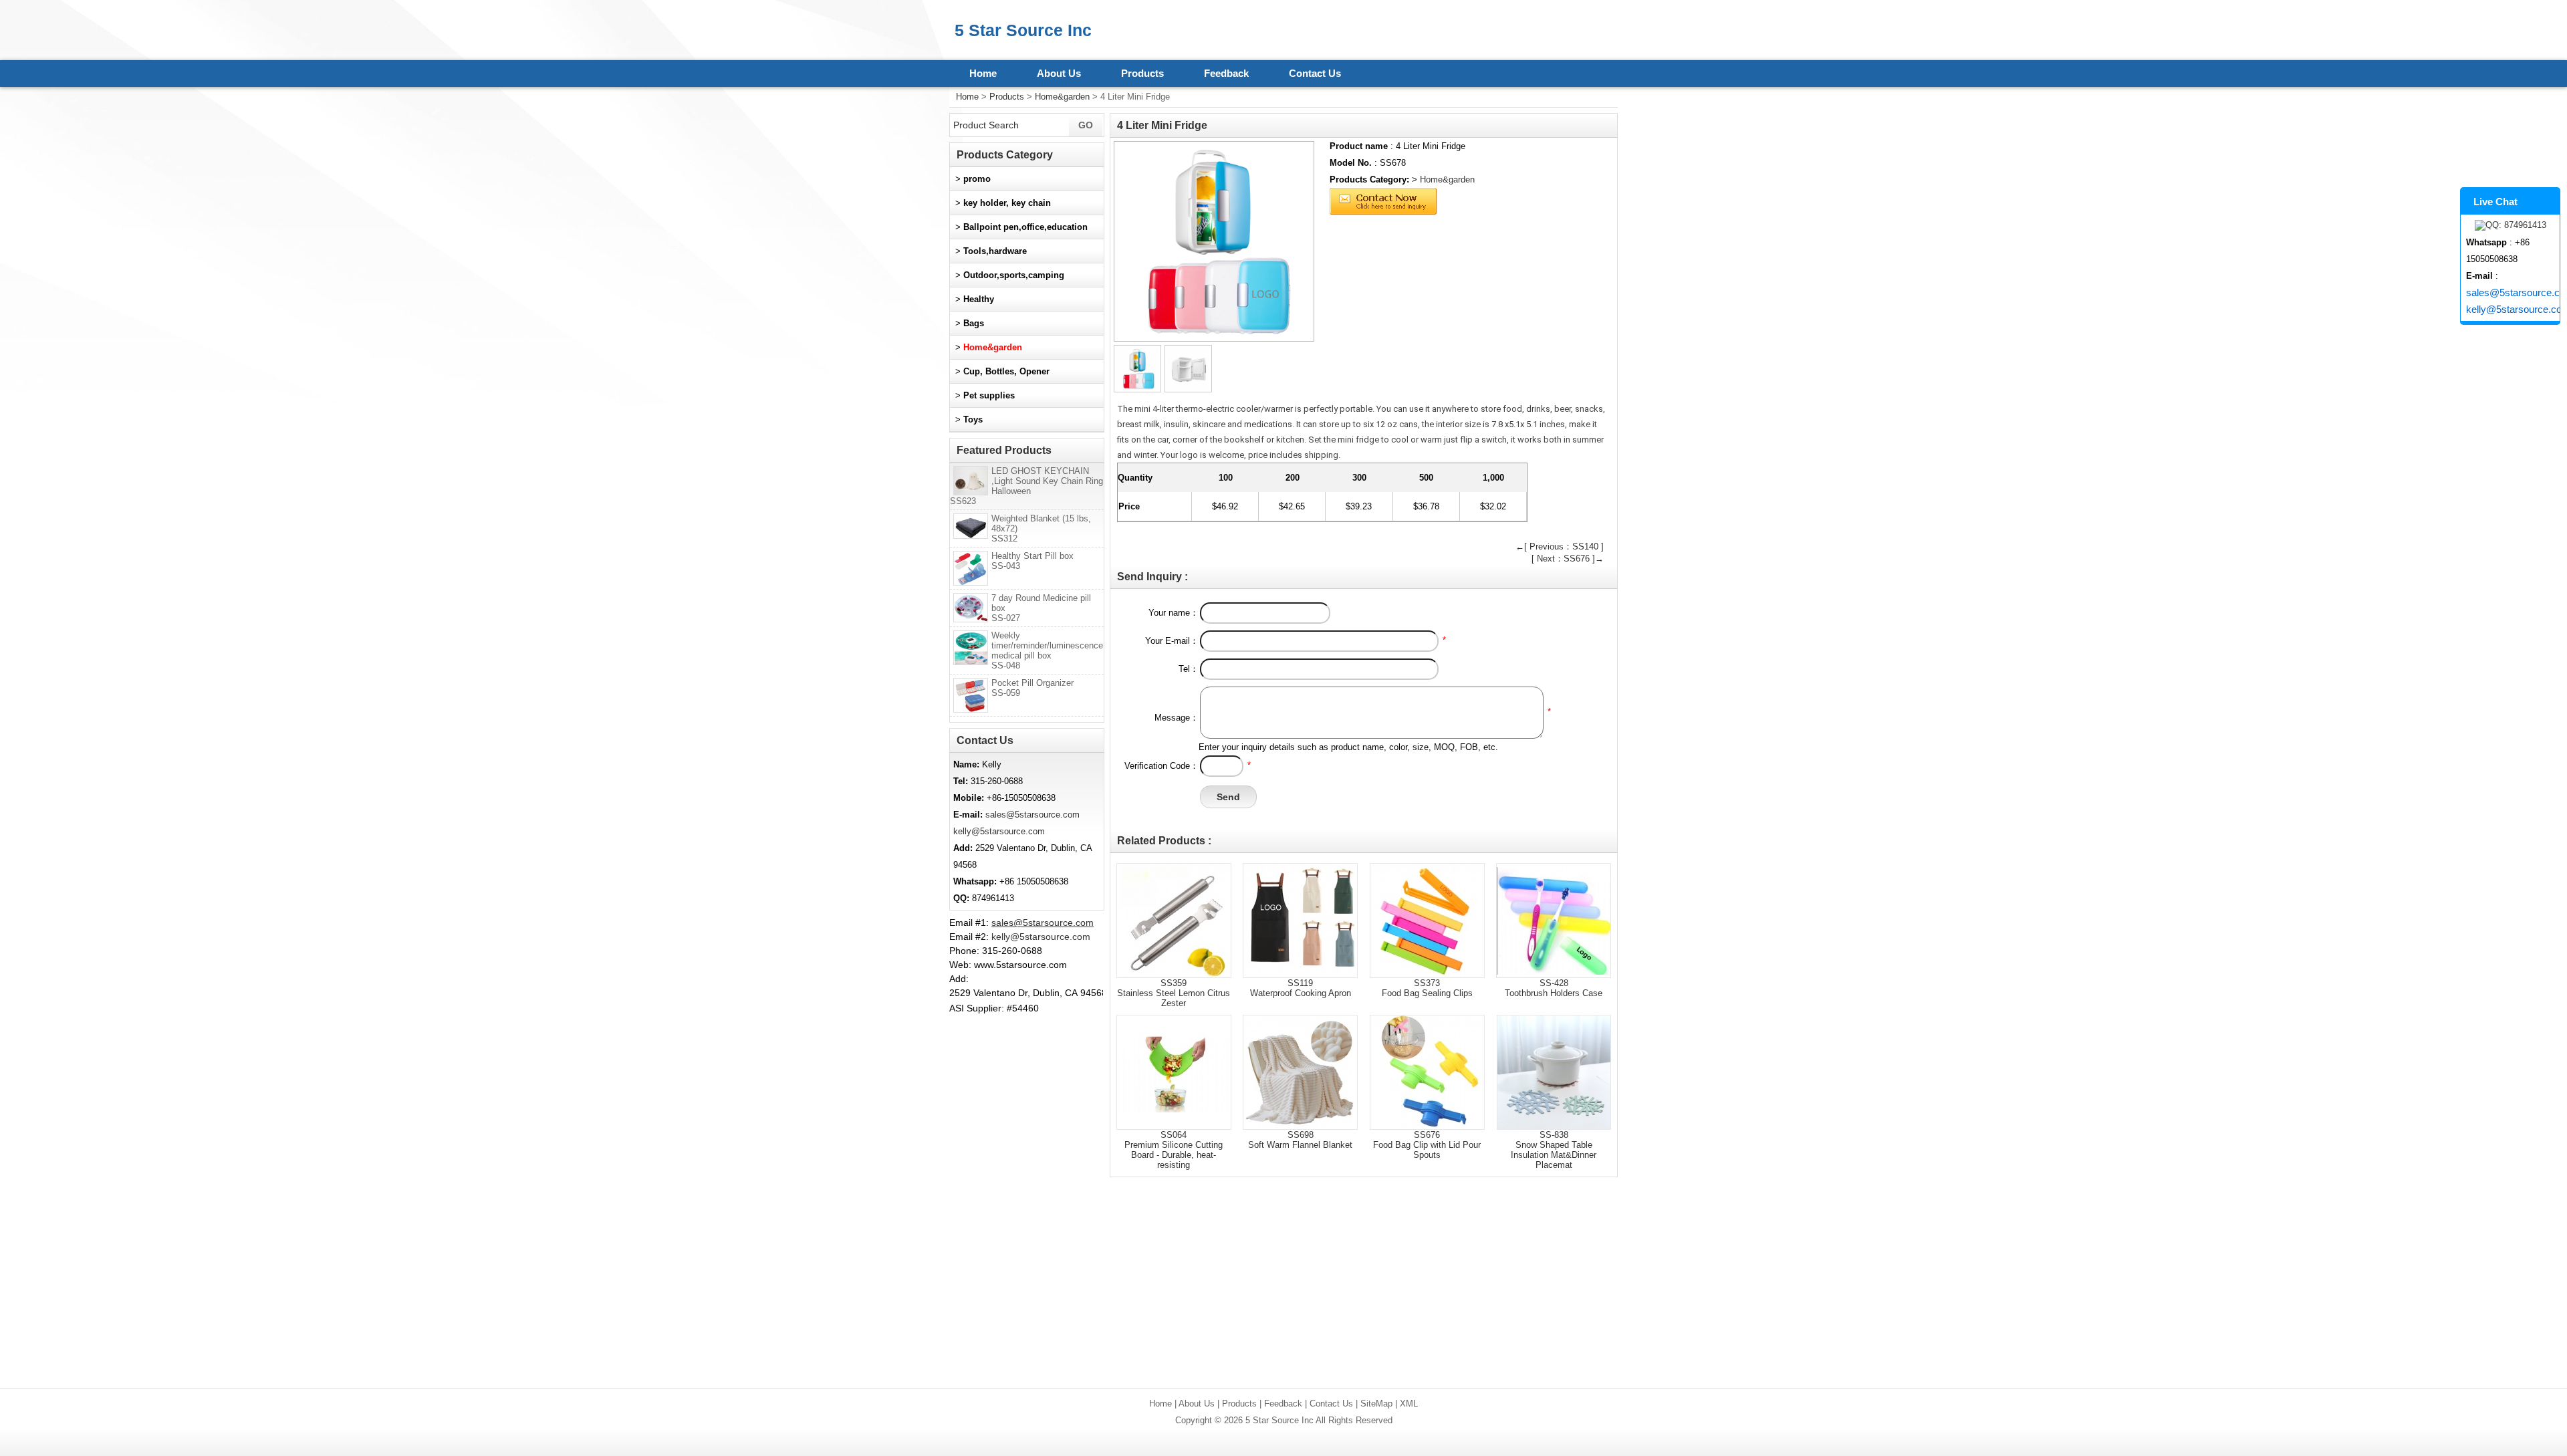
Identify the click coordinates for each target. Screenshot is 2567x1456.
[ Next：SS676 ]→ (1568, 559)
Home (983, 73)
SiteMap (1376, 1404)
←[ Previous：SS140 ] (1560, 547)
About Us (1059, 73)
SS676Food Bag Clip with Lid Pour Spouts (1427, 1145)
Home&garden (1062, 97)
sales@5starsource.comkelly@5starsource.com (2513, 301)
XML (1409, 1404)
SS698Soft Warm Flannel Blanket (1300, 1140)
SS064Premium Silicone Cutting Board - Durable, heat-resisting (1174, 1150)
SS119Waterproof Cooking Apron (1301, 988)
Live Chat (2495, 202)
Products (1142, 73)
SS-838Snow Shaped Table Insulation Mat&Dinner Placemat (1554, 1150)
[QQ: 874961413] (2510, 225)
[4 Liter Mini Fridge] (1214, 241)
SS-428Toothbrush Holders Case (1554, 988)
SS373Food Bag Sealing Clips (1427, 988)
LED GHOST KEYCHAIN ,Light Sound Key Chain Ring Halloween (1026, 486)
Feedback (1226, 73)
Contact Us (1315, 73)
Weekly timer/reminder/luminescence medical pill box (1047, 650)
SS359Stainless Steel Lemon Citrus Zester (1174, 993)
